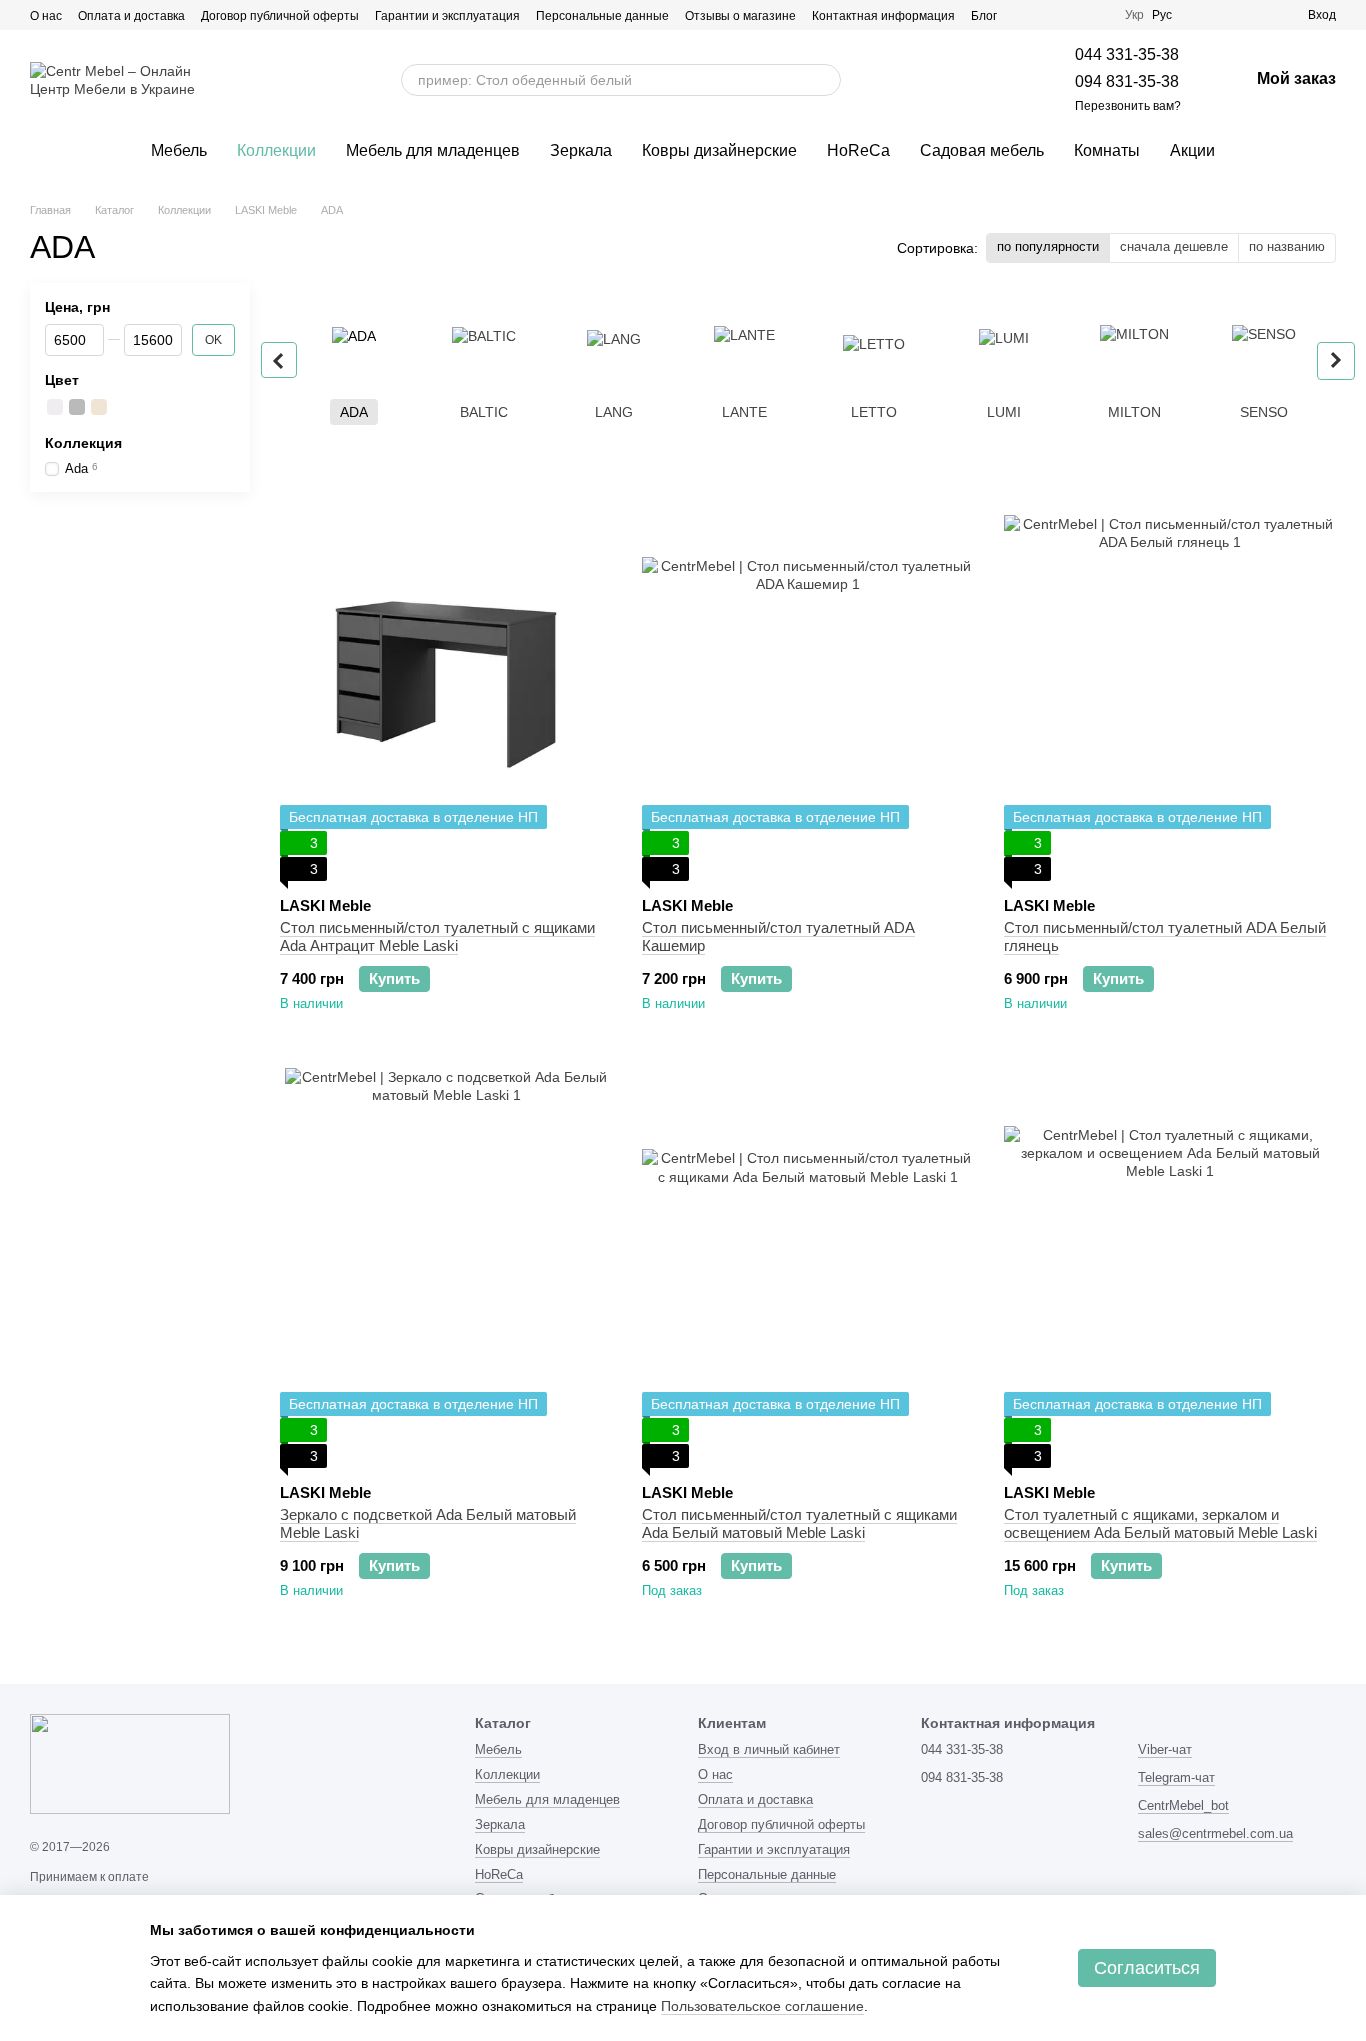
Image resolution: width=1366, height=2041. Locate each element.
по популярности (1048, 246)
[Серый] (77, 408)
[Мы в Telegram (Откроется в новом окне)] (1049, 15)
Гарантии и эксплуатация (447, 16)
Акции (1192, 150)
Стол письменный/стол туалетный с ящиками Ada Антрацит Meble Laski (437, 936)
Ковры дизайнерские (719, 150)
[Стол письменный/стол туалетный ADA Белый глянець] (1170, 681)
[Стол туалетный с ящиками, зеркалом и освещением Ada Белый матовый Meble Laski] (1170, 1268)
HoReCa (858, 150)
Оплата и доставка (131, 16)
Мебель (179, 150)
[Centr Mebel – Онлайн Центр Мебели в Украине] (130, 1763)
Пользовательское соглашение (762, 2006)
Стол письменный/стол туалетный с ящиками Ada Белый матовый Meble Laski (799, 1523)
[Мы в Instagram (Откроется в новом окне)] (1025, 15)
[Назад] (279, 360)
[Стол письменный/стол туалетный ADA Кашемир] (808, 681)
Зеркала (581, 150)
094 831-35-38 (1127, 81)
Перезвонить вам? (1128, 106)
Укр (1134, 15)
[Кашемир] (99, 408)
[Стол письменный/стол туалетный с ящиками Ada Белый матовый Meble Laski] (808, 1268)
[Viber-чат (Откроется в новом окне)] (1073, 15)
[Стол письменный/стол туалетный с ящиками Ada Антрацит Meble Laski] (446, 681)
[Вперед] (1336, 361)
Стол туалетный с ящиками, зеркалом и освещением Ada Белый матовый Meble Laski (1160, 1523)
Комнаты (1107, 150)
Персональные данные (602, 16)
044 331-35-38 (1127, 54)
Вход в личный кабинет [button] (769, 1749)
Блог (984, 16)
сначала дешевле (1174, 246)
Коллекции (276, 150)
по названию (1287, 246)
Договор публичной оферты (280, 16)
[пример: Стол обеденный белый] (818, 80)
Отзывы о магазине (740, 16)
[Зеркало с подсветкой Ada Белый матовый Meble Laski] (446, 1268)
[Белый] (55, 408)
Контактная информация (883, 16)
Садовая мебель (982, 150)
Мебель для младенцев (433, 150)
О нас (46, 16)
